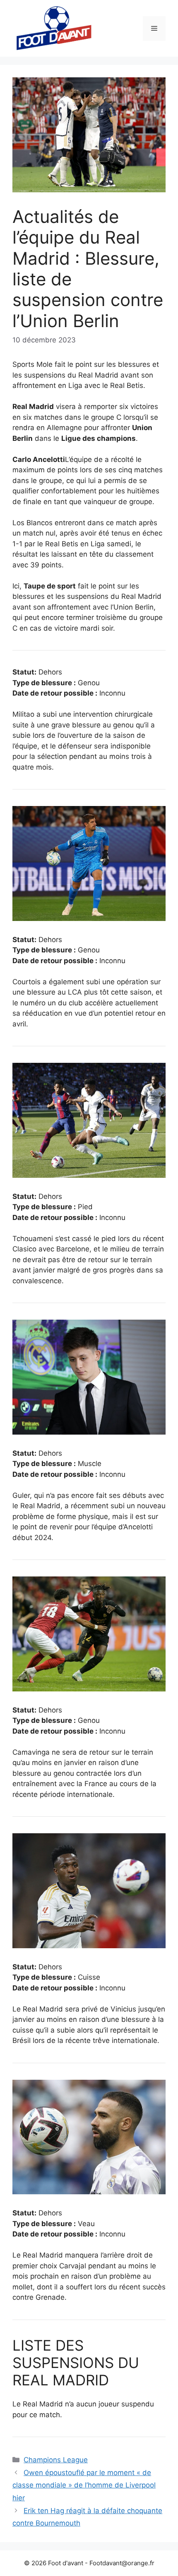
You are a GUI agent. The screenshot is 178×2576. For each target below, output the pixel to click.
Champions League (56, 2460)
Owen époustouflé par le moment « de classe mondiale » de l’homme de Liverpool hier (84, 2485)
